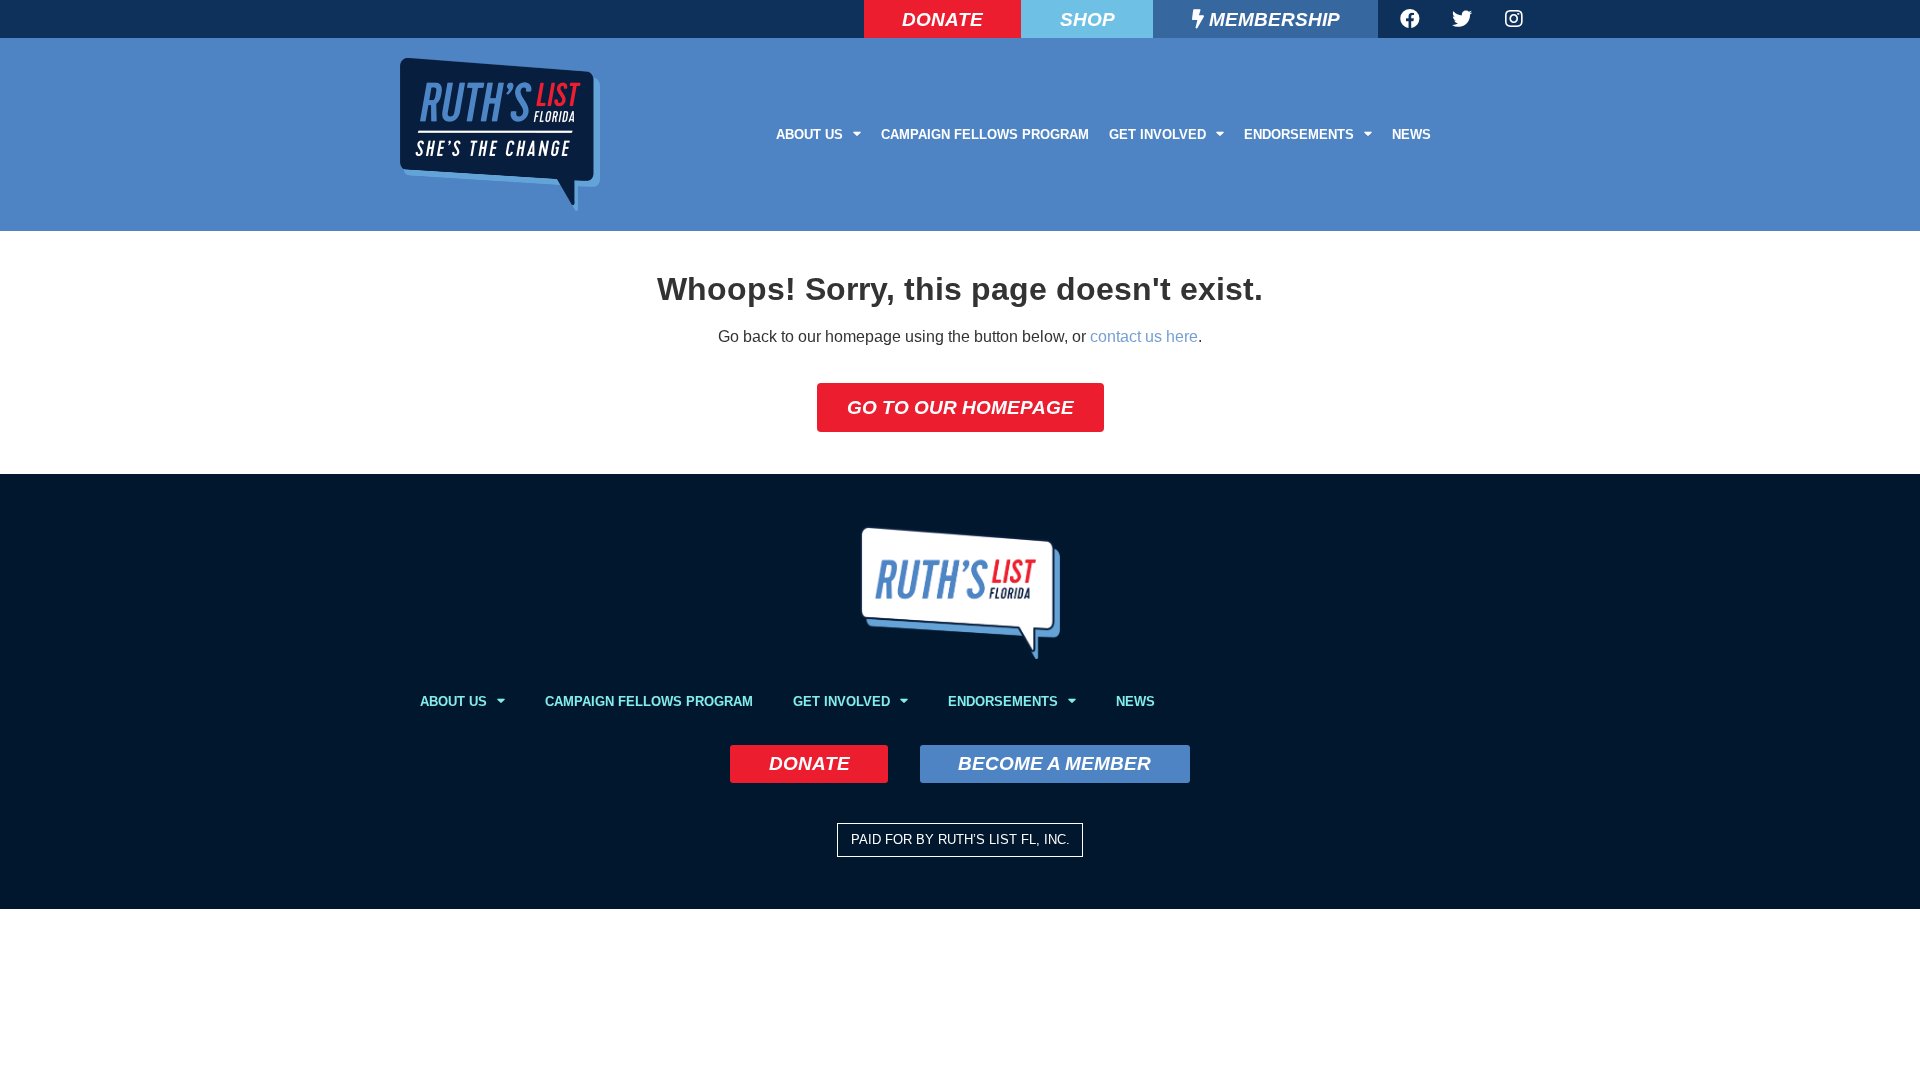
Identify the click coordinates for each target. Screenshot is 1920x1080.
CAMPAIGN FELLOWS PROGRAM (985, 134)
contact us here (1144, 336)
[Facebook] (1410, 19)
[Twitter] (1462, 19)
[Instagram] (1514, 19)
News (1411, 134)
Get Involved (1157, 134)
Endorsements (1299, 134)
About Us (809, 134)
